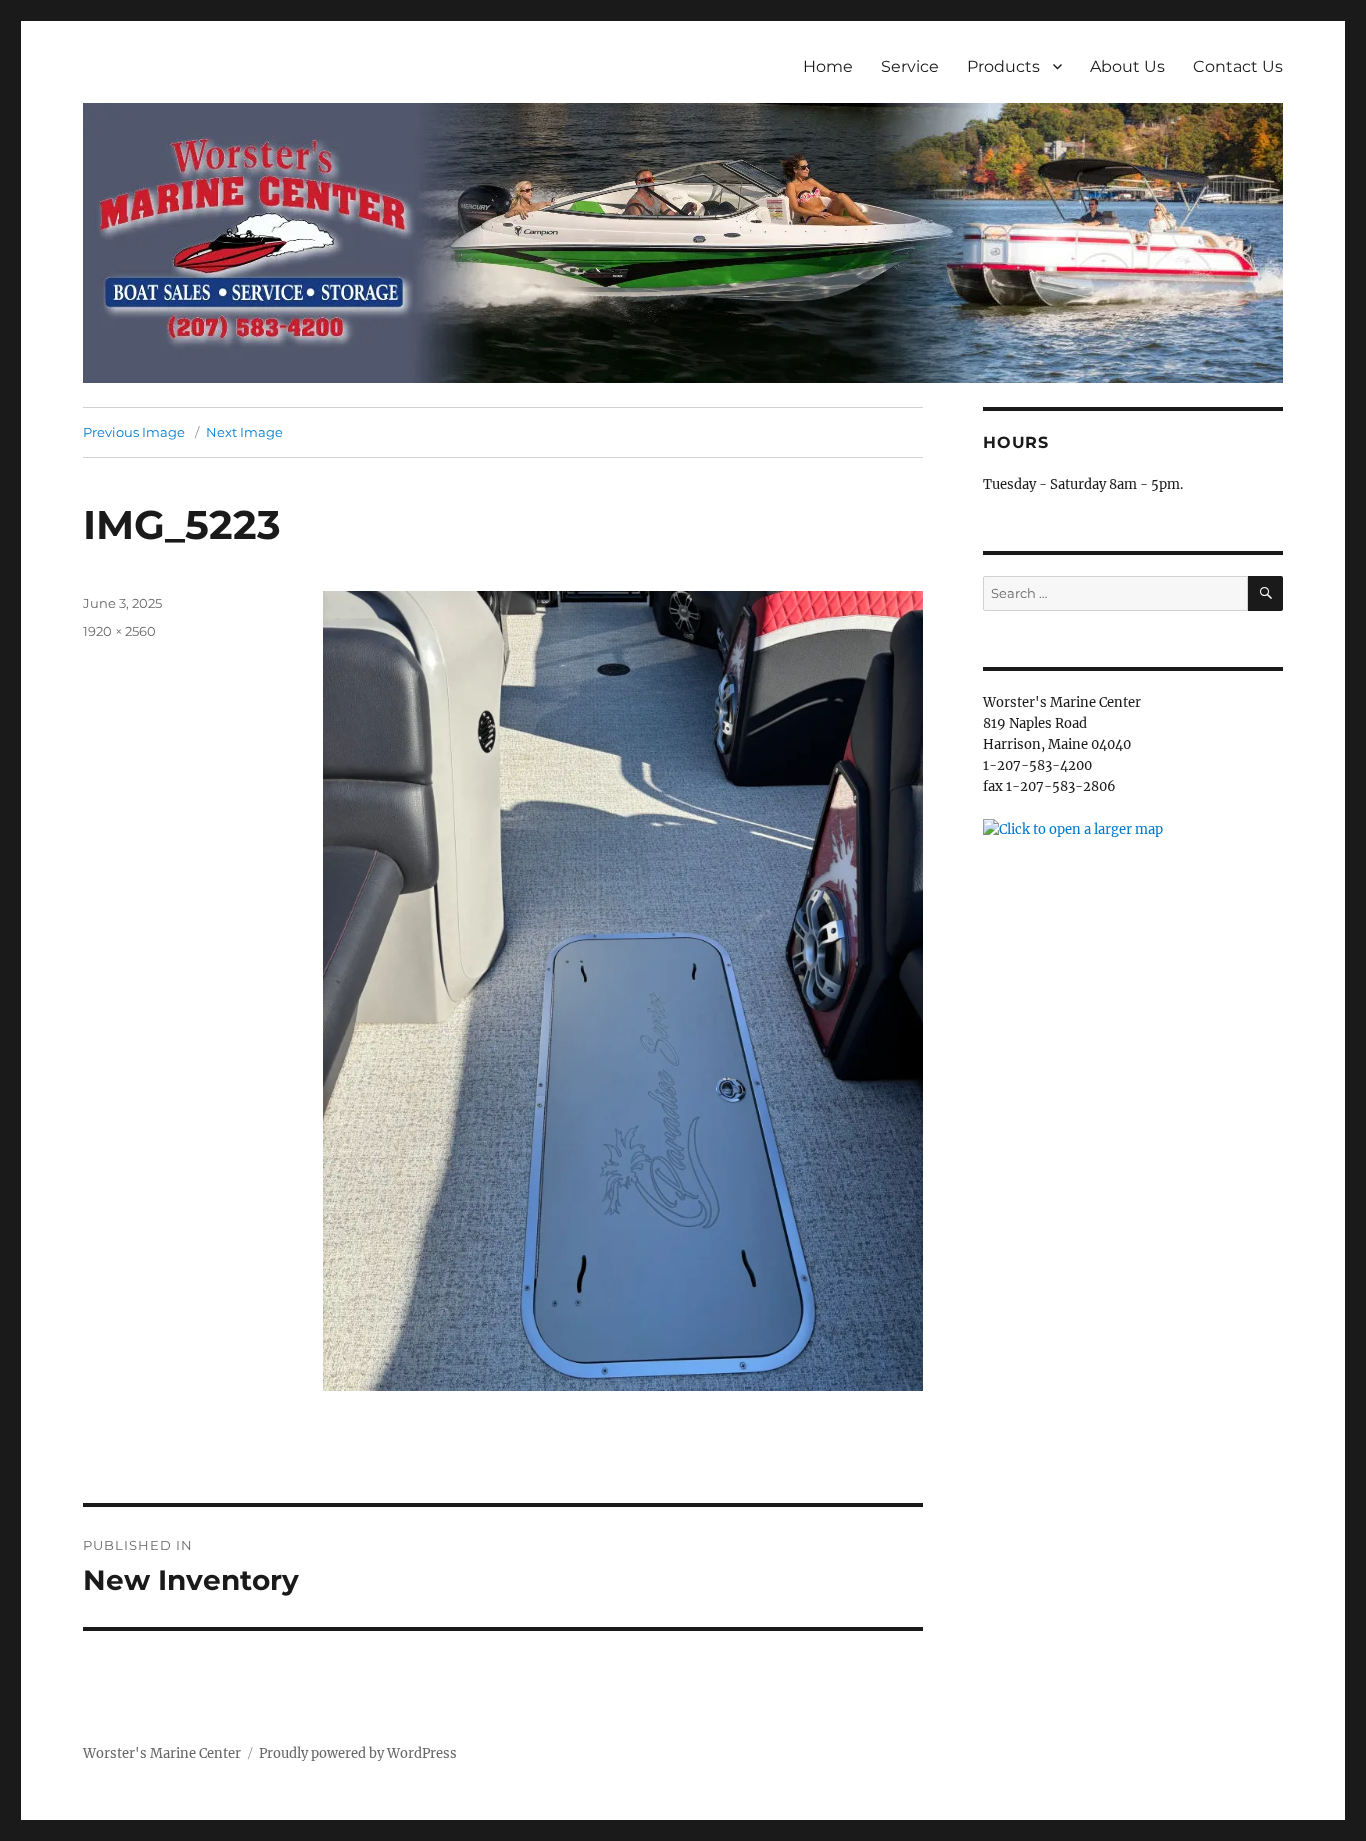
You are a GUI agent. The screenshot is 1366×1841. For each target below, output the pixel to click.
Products (1003, 66)
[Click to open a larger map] (1073, 828)
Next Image (244, 432)
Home (828, 66)
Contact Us (1238, 66)
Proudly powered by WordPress (358, 1753)
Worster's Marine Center (162, 1753)
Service (910, 66)
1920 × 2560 (119, 631)
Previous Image (134, 432)
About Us (1127, 66)
